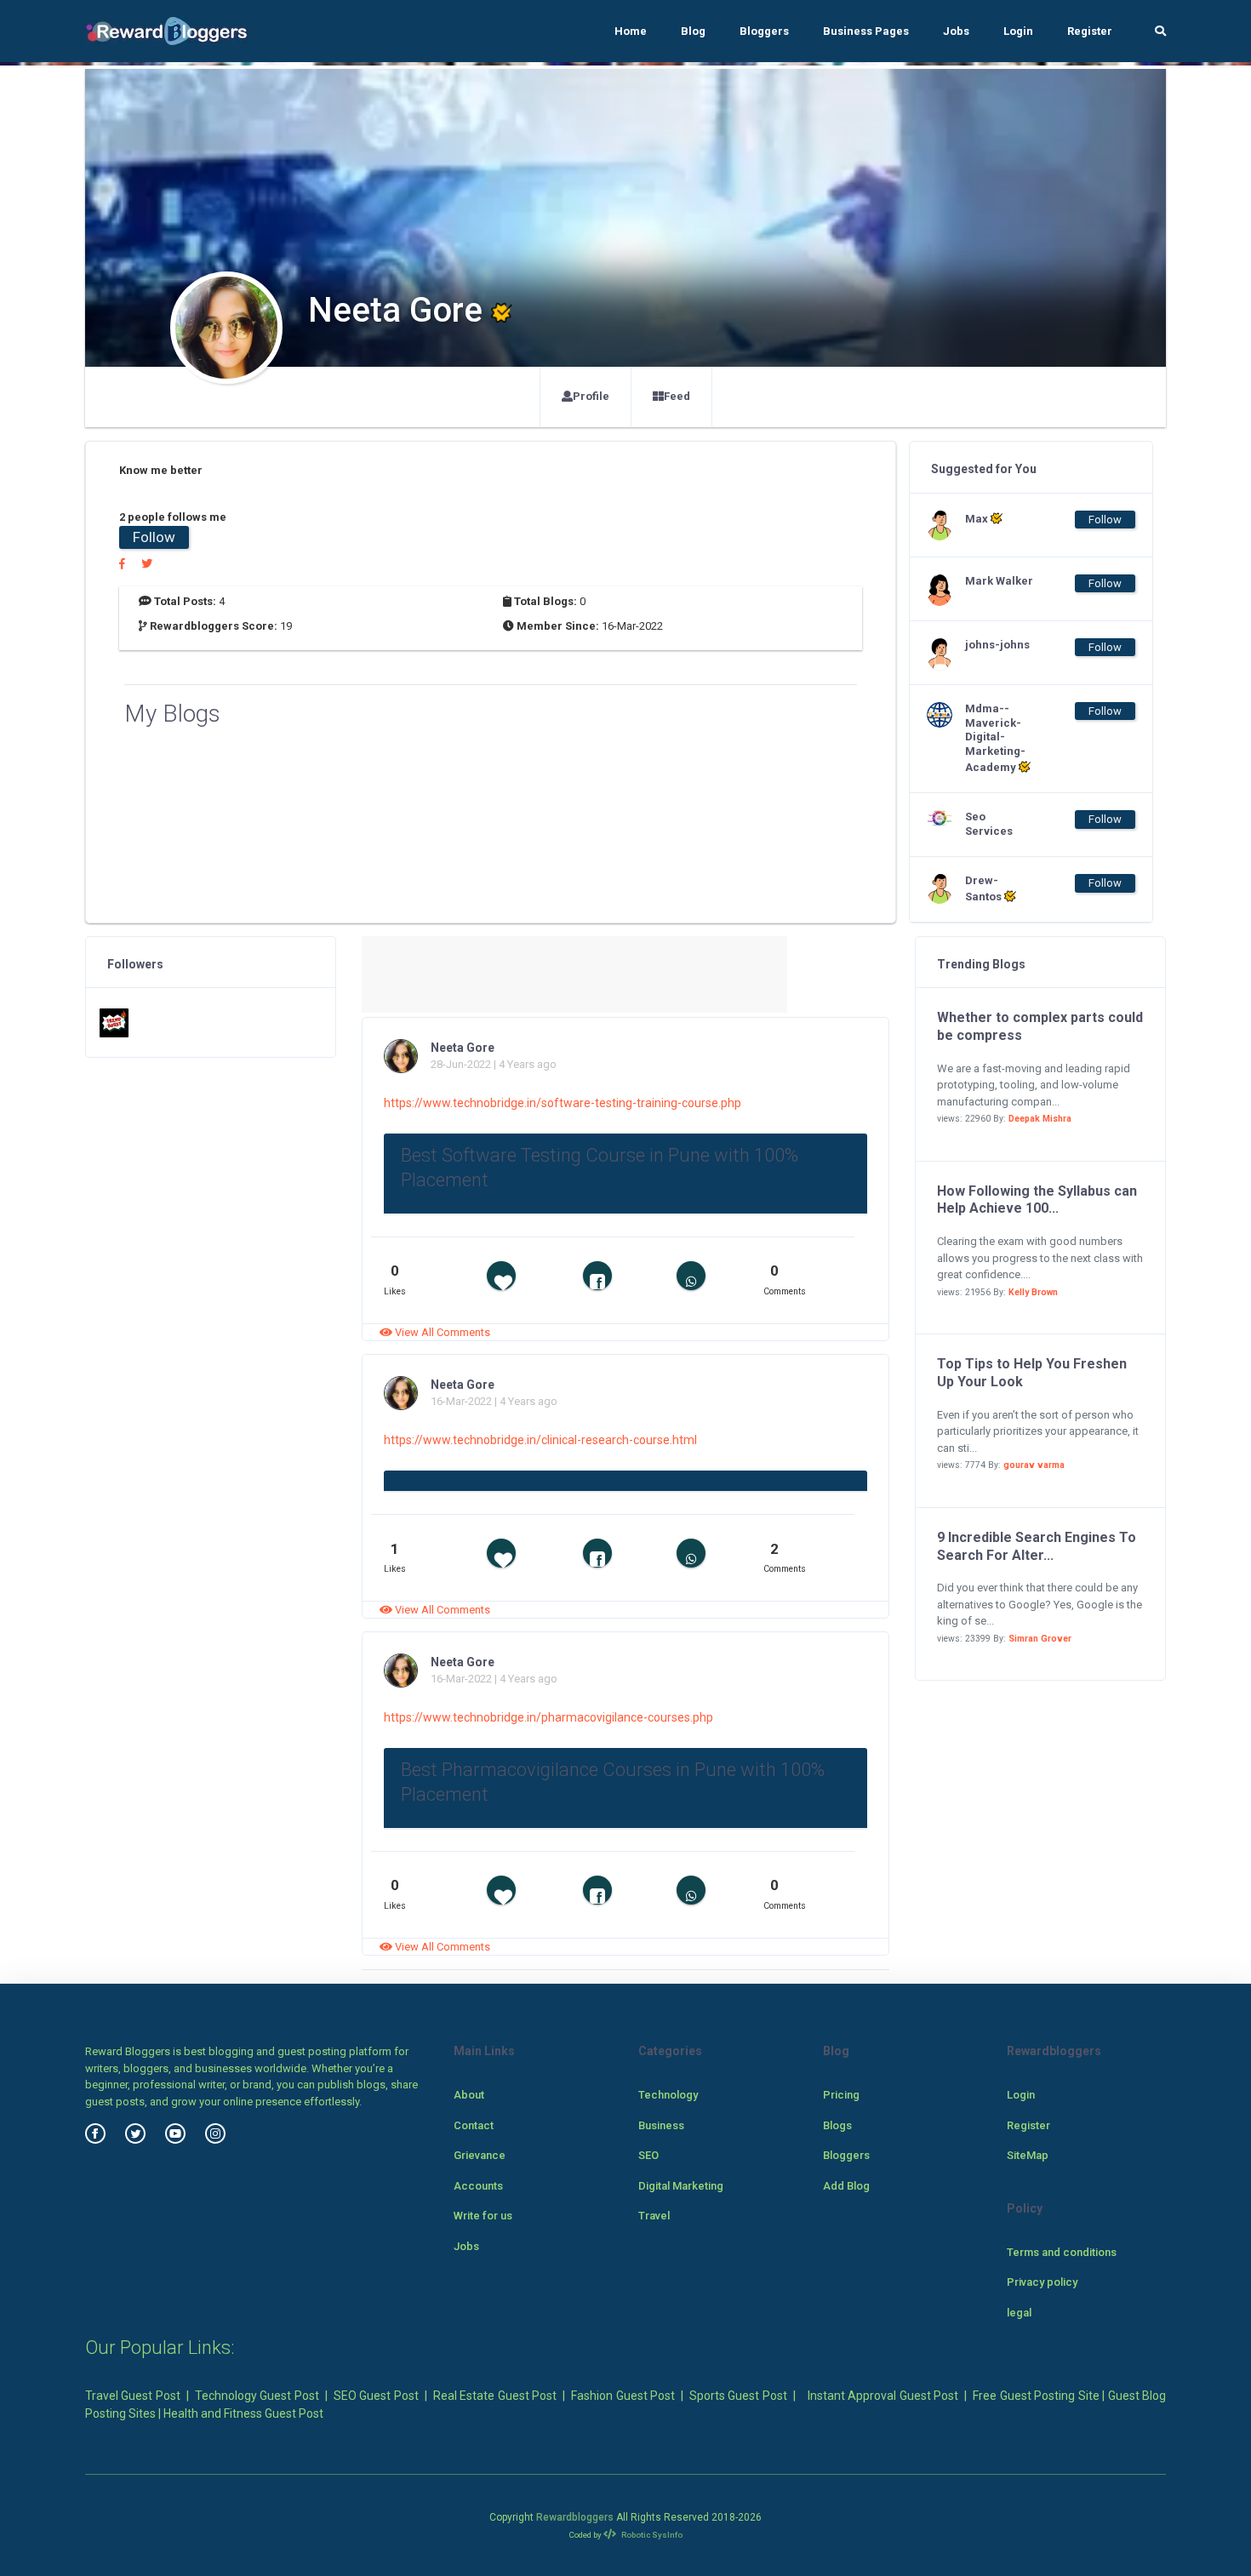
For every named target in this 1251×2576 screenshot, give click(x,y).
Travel (654, 2216)
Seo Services (989, 824)
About (469, 2095)
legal (1019, 2313)
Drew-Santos (985, 888)
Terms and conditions (1062, 2252)
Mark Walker (999, 581)
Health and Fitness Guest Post (243, 2413)
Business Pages (866, 31)
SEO (648, 2155)
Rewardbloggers (575, 2517)
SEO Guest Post (376, 2396)
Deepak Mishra (1040, 1119)
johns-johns (997, 645)
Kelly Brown (1033, 1292)
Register (1090, 31)
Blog (693, 31)
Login (1018, 31)
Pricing (841, 2095)
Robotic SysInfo (651, 2535)
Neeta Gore (463, 1048)
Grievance (480, 2155)
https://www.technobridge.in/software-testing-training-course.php (563, 1103)
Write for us (483, 2216)
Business (661, 2125)
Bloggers (764, 31)
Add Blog (846, 2186)
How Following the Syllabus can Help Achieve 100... (1037, 1200)
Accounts (478, 2186)
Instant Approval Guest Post (883, 2396)
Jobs (956, 31)
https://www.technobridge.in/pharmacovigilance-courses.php (548, 1717)
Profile (591, 396)
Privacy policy (1042, 2282)
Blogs (837, 2125)
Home (631, 31)
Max (978, 519)
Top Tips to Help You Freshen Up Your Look (1032, 1373)
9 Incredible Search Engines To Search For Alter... (1037, 1546)
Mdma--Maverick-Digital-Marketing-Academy (995, 738)
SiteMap (1028, 2155)
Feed (677, 396)
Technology (668, 2095)
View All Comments (441, 1332)
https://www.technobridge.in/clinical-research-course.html (540, 1440)
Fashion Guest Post (623, 2396)
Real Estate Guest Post (495, 2396)
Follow (154, 537)
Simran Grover (1040, 1639)
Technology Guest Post (257, 2396)
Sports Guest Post (738, 2396)
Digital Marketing (681, 2186)
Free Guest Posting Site (1036, 2396)
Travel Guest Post (133, 2396)
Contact (474, 2125)
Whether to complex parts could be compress (1040, 1026)
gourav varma (1034, 1465)
